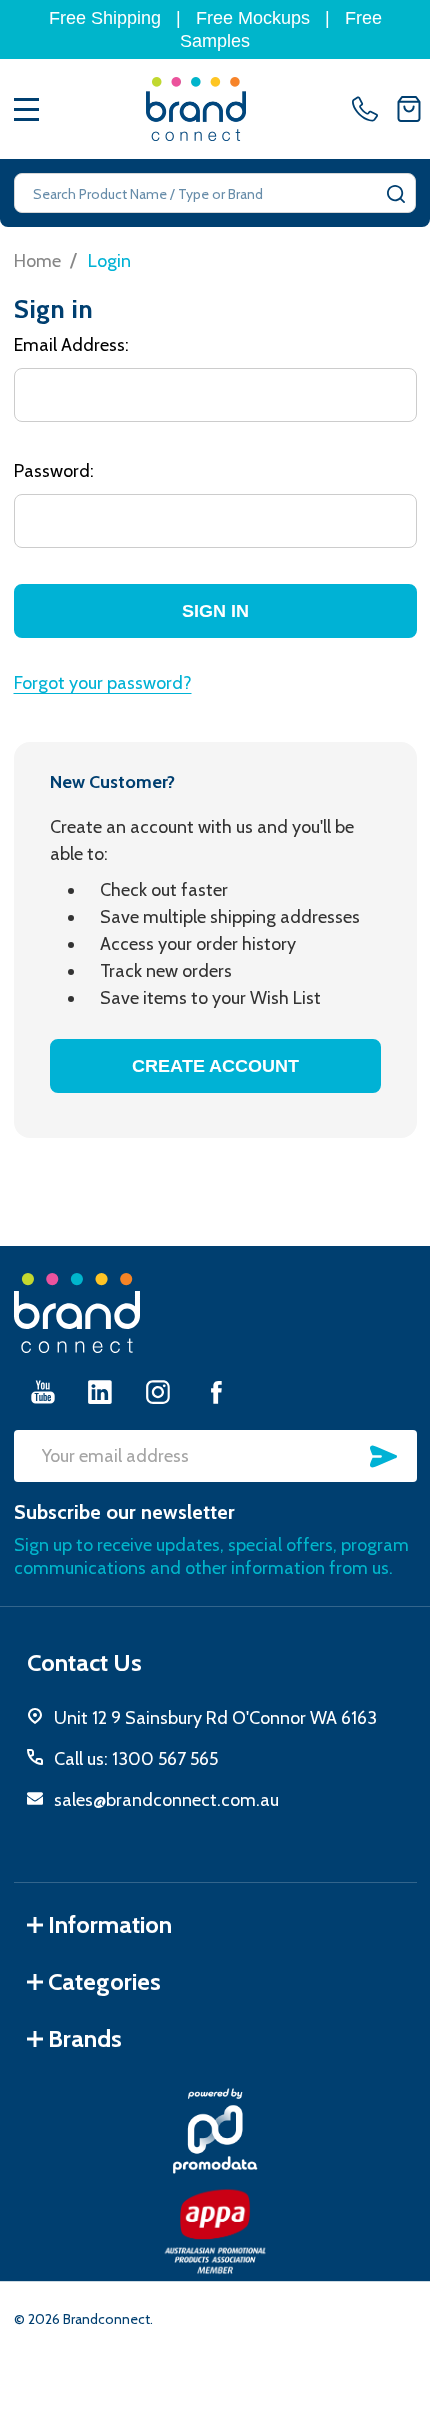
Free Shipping (105, 18)
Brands (85, 2038)
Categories (104, 1981)
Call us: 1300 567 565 (136, 1759)
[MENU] (27, 109)
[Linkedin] (100, 1391)
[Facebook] (216, 1391)
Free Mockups (253, 18)
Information (110, 1924)
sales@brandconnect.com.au (166, 1800)
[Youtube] (43, 1391)
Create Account (215, 1066)
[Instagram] (158, 1391)
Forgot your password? (103, 683)
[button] (215, 2131)
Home (37, 261)
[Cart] (409, 109)
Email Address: (71, 345)
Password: (54, 471)
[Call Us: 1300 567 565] (369, 109)
